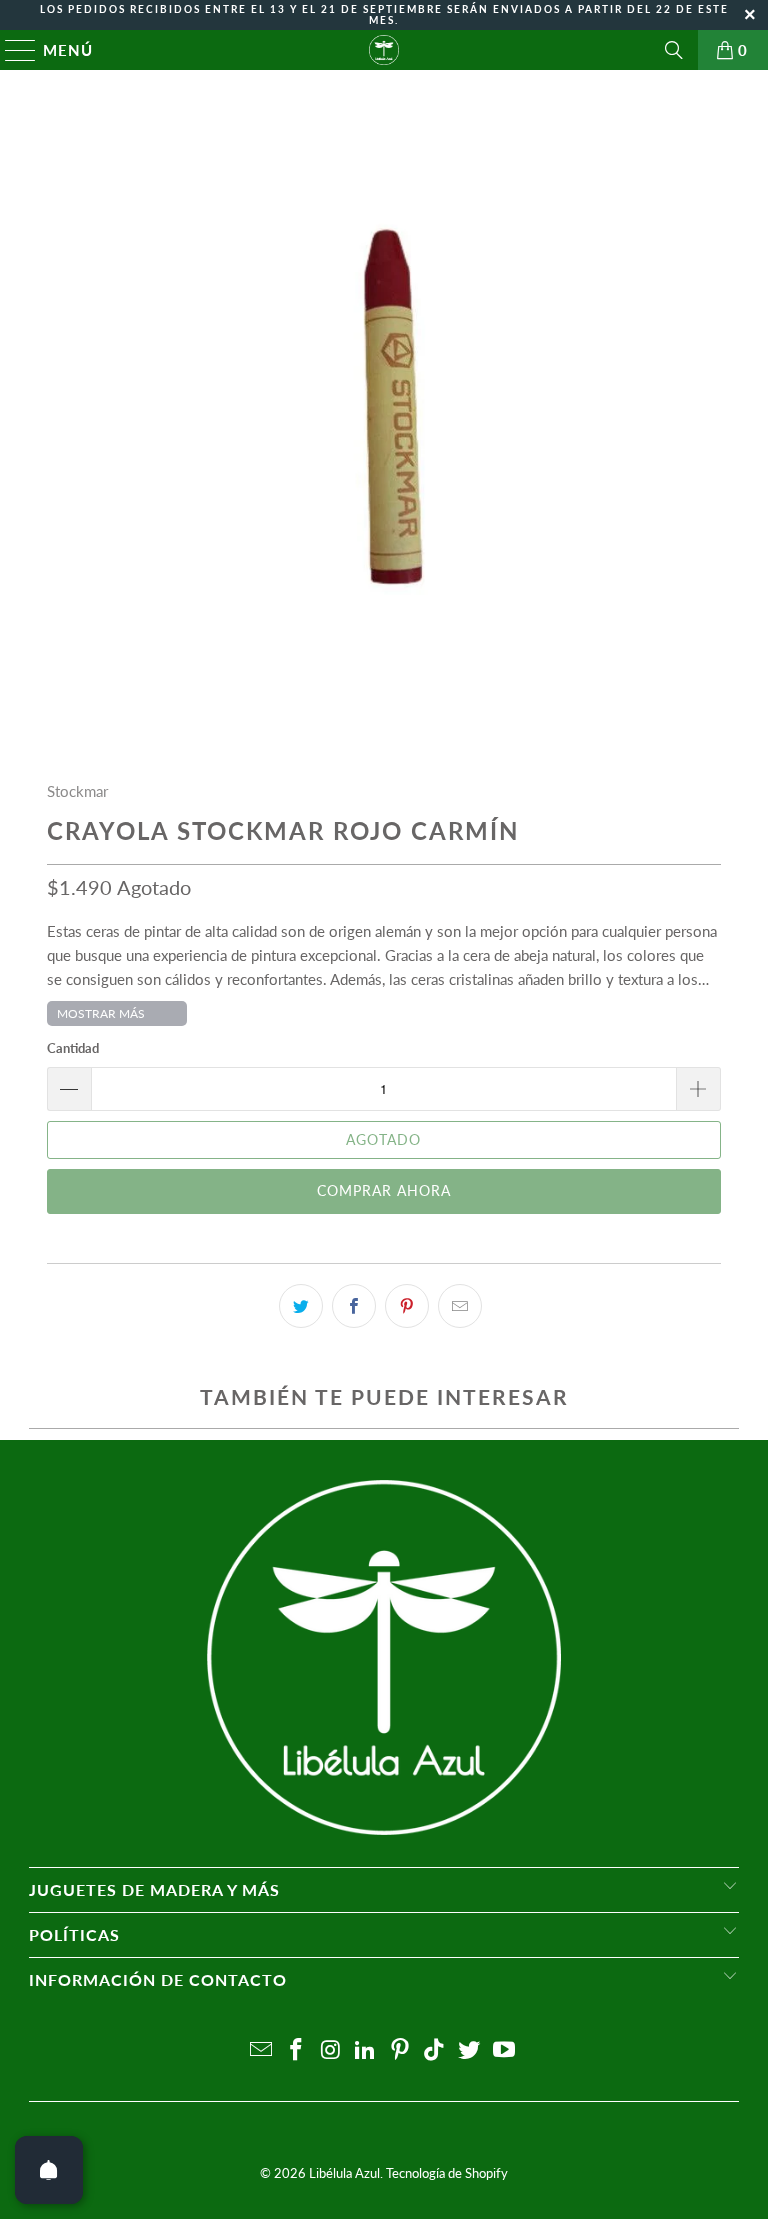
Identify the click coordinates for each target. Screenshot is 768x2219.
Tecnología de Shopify (447, 2173)
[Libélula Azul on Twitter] (470, 2050)
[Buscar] (674, 50)
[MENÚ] (11, 50)
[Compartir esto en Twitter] (301, 1306)
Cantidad (73, 1048)
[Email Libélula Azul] (262, 2050)
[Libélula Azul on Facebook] (296, 2050)
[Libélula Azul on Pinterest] (401, 2050)
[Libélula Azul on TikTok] (435, 2050)
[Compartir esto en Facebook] (354, 1306)
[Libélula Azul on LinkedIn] (366, 2050)
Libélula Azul (344, 2173)
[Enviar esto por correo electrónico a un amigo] (460, 1306)
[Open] (49, 2170)
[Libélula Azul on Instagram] (331, 2050)
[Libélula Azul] (384, 50)
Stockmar (77, 791)
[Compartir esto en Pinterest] (407, 1306)
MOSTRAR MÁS (101, 1013)
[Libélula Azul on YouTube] (505, 2050)
